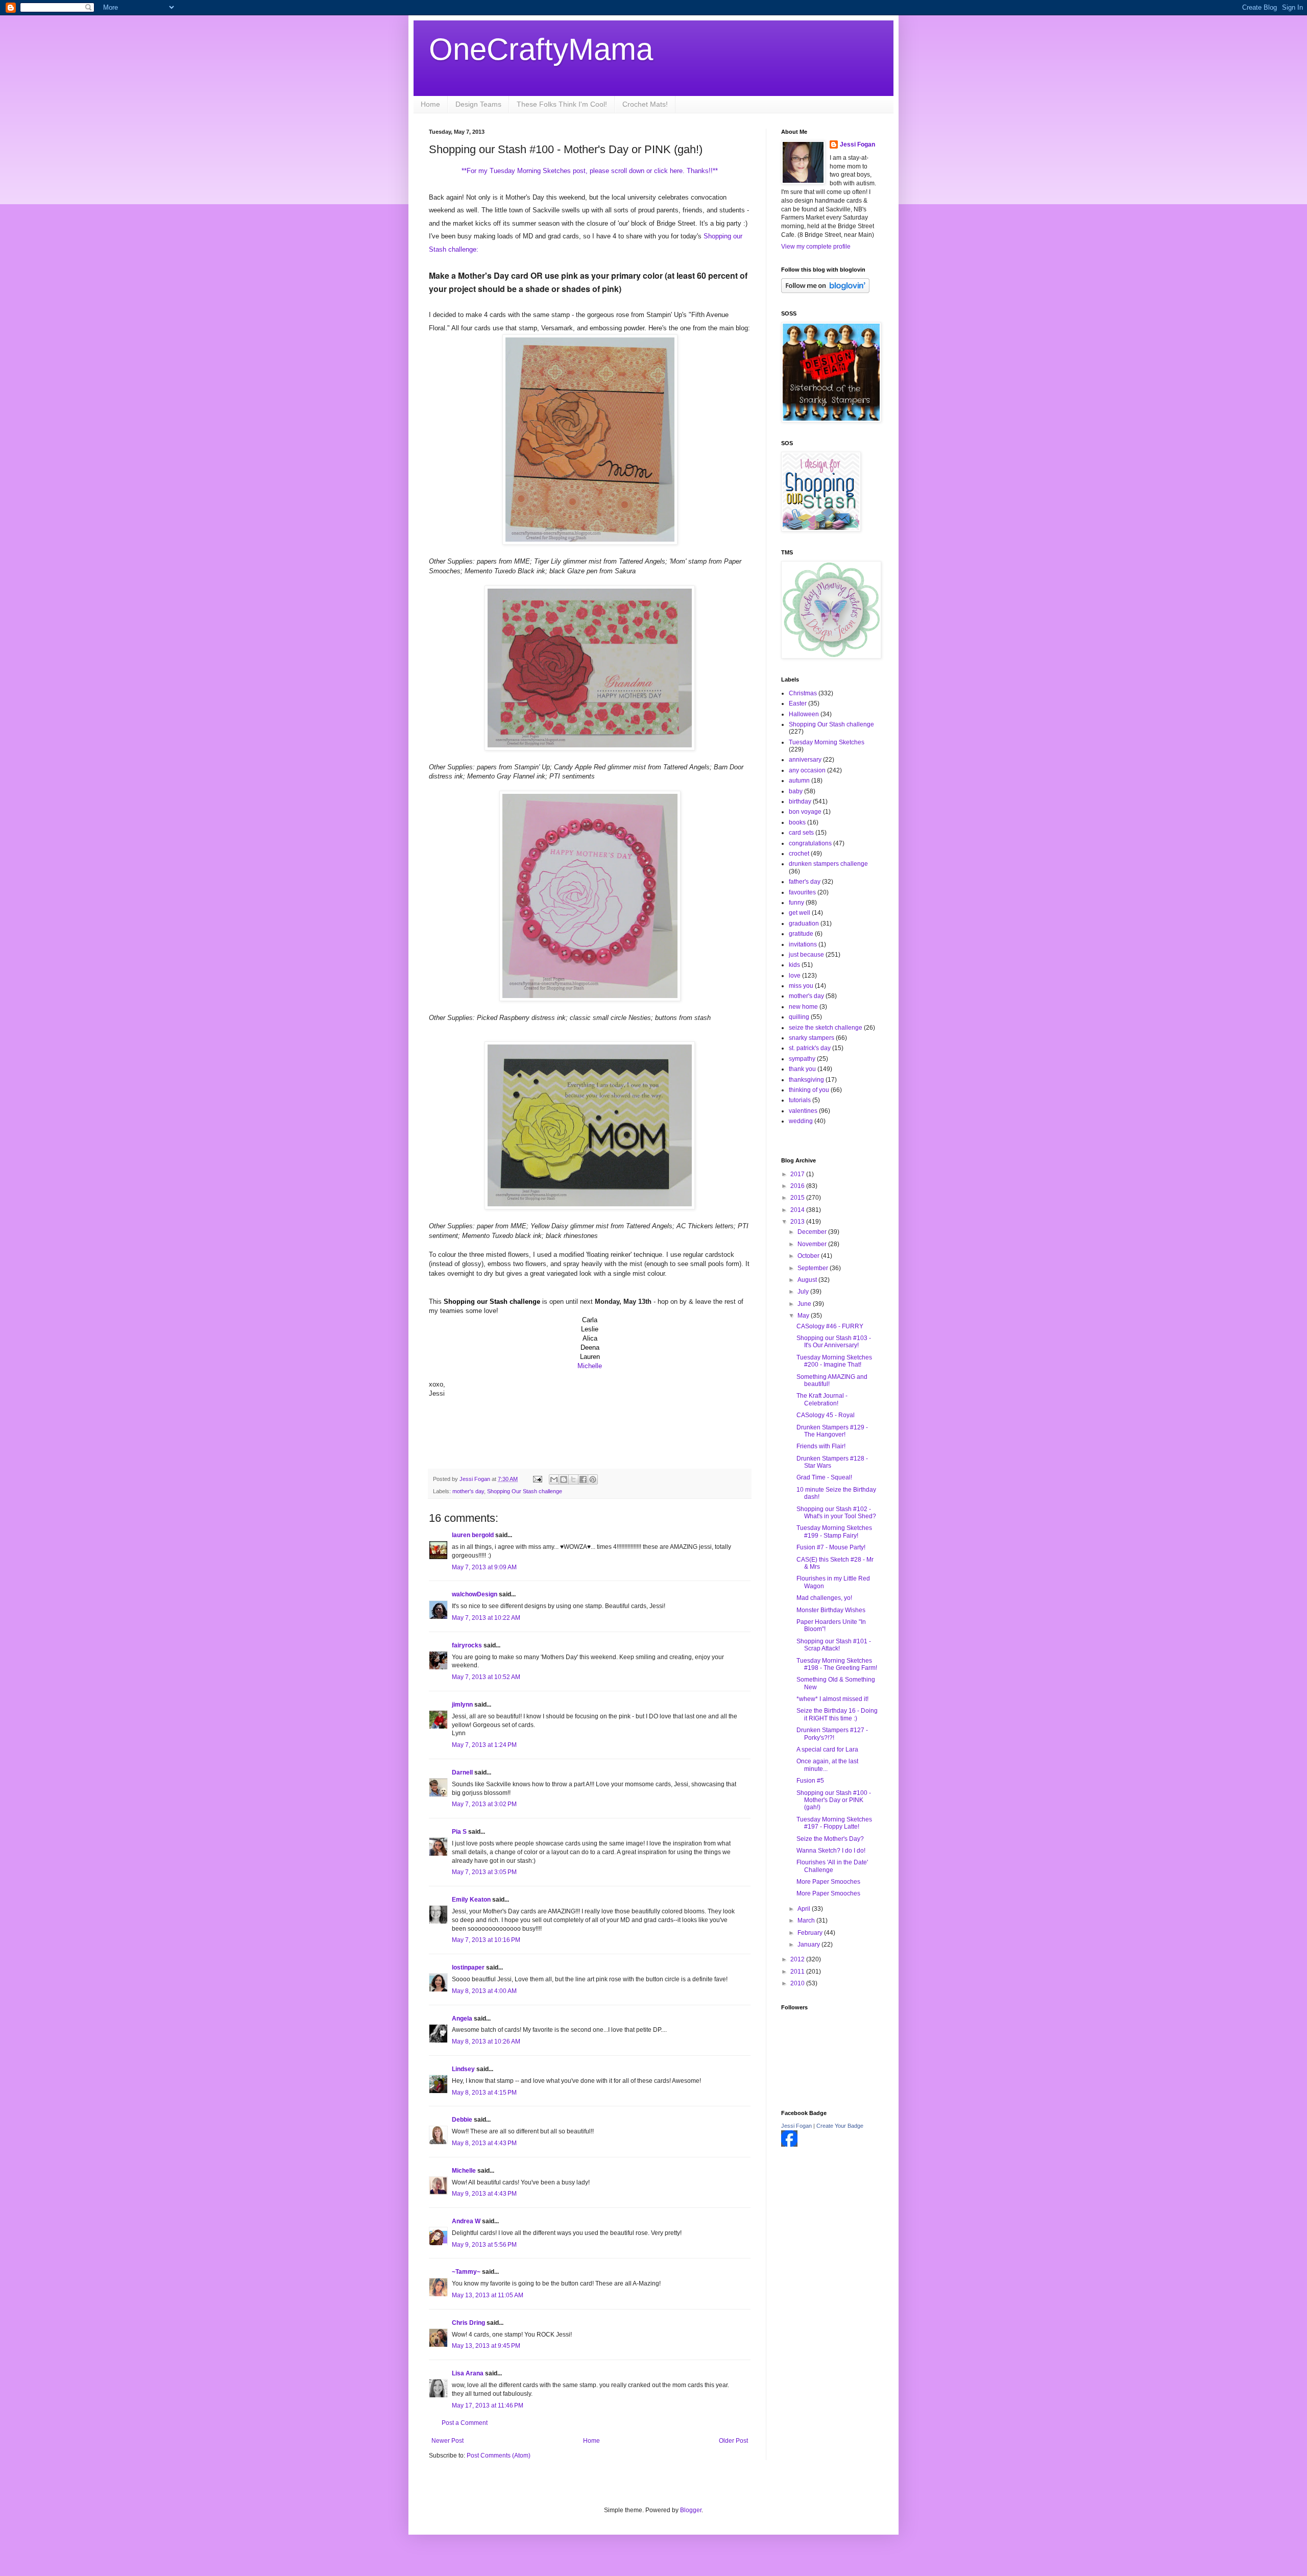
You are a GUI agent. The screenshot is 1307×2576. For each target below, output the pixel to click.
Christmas (803, 693)
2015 (798, 1198)
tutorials (800, 1100)
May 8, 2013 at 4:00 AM (484, 1991)
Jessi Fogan (857, 144)
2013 (798, 1222)
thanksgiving (806, 1080)
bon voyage (805, 812)
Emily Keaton (471, 1900)
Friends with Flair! (821, 1446)
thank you (802, 1069)
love (795, 976)
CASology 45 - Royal (826, 1415)
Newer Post (447, 2441)
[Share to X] (573, 1479)
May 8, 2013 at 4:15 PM (484, 2093)
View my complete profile (816, 247)
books (797, 822)
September (814, 1268)
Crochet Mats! (645, 104)
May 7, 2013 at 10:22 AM (486, 1618)
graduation (804, 924)
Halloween (804, 714)
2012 (798, 1959)
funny (796, 903)
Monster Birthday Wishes (831, 1610)
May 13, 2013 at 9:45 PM (486, 2346)
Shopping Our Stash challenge (525, 1491)
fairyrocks (467, 1645)
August (808, 1280)
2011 (798, 1972)
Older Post (733, 2441)
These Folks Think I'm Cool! (562, 104)
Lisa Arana (468, 2373)
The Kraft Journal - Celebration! (822, 1399)
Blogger (691, 2510)
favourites (802, 892)
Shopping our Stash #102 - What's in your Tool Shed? (836, 1513)
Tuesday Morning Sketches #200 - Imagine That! (834, 1361)
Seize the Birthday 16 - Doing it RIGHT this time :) (837, 1714)
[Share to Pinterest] (593, 1479)
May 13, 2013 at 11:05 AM (488, 2295)
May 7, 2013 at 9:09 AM (484, 1567)
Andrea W (466, 2221)
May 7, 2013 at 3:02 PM (484, 1804)
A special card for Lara (827, 1749)
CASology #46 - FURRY (830, 1326)
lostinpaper (468, 1967)
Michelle (590, 1366)
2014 (798, 1210)
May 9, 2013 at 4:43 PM (484, 2194)
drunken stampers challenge (828, 864)
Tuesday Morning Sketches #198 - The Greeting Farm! (837, 1664)
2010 (798, 1983)
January (809, 1945)
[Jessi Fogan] (789, 2145)
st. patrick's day (810, 1048)
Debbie (462, 2120)
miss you (801, 986)
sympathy (802, 1059)
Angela (462, 2019)
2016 (798, 1186)
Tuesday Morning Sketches (827, 742)
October (809, 1256)
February (811, 1933)
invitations (803, 944)
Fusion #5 (810, 1781)
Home (430, 104)
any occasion (807, 770)
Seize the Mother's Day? (830, 1839)
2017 (798, 1174)
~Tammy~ (466, 2272)
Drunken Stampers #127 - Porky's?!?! (832, 1734)
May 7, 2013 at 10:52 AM (486, 1677)
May (804, 1316)
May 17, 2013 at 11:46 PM (488, 2405)
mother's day (468, 1491)
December (813, 1232)
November (813, 1244)
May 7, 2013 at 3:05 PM (484, 1872)
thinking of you (809, 1090)
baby (796, 791)
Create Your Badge (840, 2126)
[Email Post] (537, 1479)
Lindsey (463, 2069)
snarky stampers (812, 1038)
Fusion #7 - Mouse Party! (831, 1547)
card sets (801, 833)
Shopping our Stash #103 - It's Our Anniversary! (834, 1342)
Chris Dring (468, 2323)
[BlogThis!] (564, 1479)
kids (794, 965)
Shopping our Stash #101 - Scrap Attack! (834, 1645)
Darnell (462, 1772)
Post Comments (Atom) (499, 2456)
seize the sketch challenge (826, 1028)
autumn (799, 781)
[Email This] (554, 1479)
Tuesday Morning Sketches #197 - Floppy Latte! (834, 1823)
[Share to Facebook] (583, 1479)
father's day (805, 882)
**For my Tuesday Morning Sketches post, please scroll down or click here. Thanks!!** (590, 171)
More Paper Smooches (828, 1882)
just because (806, 955)
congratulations (810, 843)
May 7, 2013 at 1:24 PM (484, 1745)
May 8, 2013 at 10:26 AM (486, 2042)
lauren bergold (473, 1535)
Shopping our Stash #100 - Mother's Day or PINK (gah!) (834, 1800)
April (805, 1909)
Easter (798, 703)
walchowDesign (475, 1594)
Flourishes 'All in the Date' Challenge (832, 1866)
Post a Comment (465, 2423)
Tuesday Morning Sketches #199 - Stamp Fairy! (834, 1532)
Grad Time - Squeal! (824, 1477)
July (804, 1292)
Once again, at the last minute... (827, 1765)
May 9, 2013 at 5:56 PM (484, 2245)
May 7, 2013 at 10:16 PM (486, 1940)
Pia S (459, 1832)
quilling (799, 1017)
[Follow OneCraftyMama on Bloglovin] (825, 291)
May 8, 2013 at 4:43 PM (484, 2143)
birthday (800, 801)
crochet (799, 854)
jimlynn (462, 1705)
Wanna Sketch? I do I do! (831, 1851)
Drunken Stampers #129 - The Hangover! (832, 1431)
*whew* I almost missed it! (832, 1699)
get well (800, 913)
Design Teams (478, 104)
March (807, 1921)
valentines (803, 1111)
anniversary (805, 760)
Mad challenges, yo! (824, 1598)
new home (803, 1007)
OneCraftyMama (541, 49)
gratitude (801, 934)
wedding (801, 1121)
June (805, 1304)
